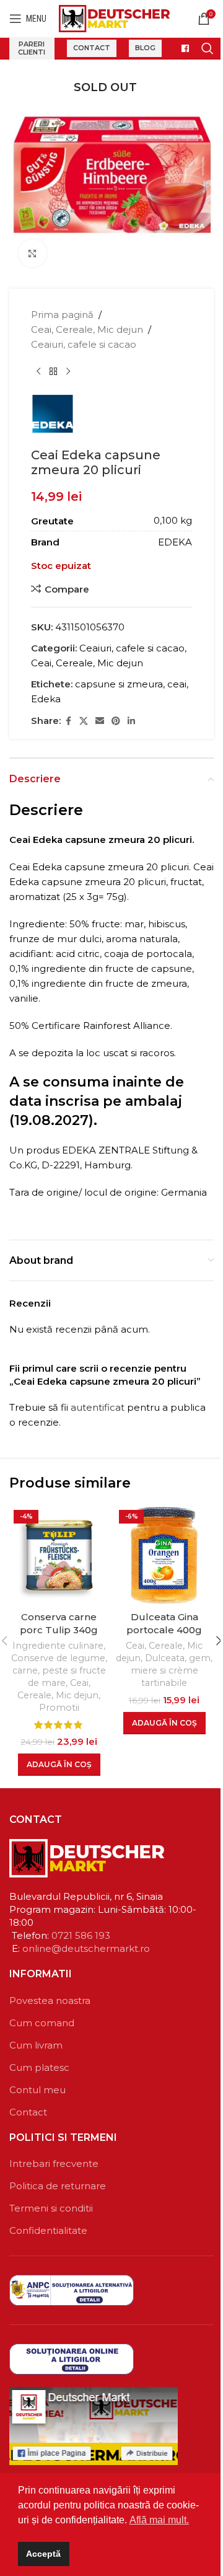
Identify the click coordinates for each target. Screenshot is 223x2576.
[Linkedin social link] (131, 721)
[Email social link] (100, 721)
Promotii (59, 1708)
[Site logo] (114, 18)
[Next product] (68, 372)
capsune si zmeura (119, 684)
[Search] (208, 48)
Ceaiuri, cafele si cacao (84, 344)
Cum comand (42, 2023)
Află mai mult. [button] (159, 2520)
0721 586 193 (81, 1935)
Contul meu (37, 2090)
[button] (59, 1765)
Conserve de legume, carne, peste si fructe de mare (59, 1670)
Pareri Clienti (32, 48)
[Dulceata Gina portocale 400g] (164, 1555)
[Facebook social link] (68, 721)
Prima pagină (62, 315)
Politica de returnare (58, 2186)
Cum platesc (39, 2067)
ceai (177, 684)
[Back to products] (53, 372)
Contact (92, 48)
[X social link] (84, 721)
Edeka (46, 699)
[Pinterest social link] (116, 721)
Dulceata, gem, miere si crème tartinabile (172, 1670)
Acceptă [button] (43, 2554)
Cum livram (36, 2045)
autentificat (98, 1407)
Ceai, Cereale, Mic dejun (87, 329)
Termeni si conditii (51, 2208)
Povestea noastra (50, 2000)
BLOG (145, 48)
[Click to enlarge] (33, 253)
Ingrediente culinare (58, 1646)
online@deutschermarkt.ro (86, 1948)
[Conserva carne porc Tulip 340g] (59, 1555)
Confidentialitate (48, 2230)
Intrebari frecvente (54, 2164)
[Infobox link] (181, 48)
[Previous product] (38, 372)
